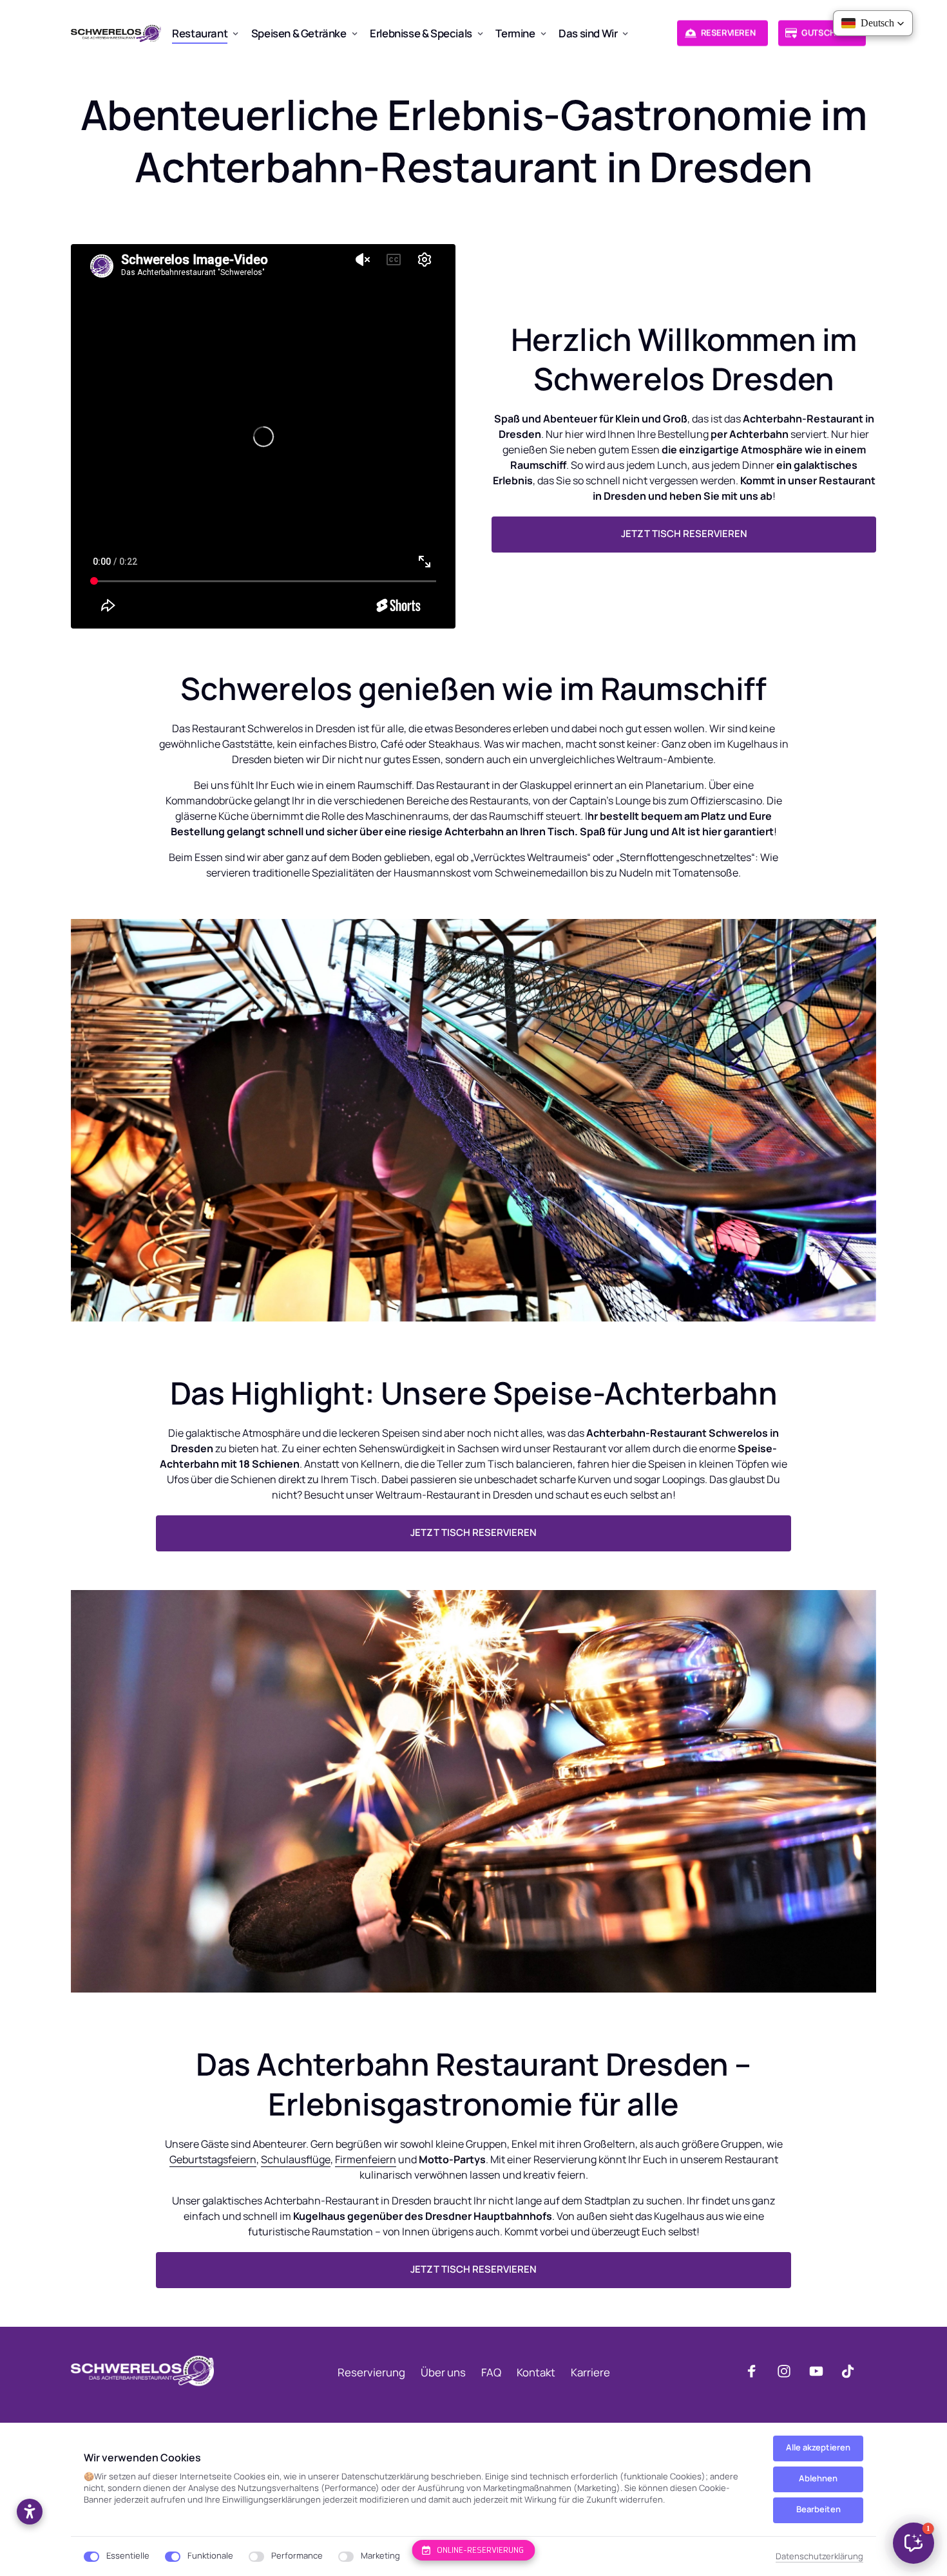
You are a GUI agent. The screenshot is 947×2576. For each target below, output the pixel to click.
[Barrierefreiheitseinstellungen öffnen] (30, 2512)
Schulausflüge (296, 2159)
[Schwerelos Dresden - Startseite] (116, 33)
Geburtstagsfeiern (213, 2159)
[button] (914, 2543)
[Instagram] (789, 2371)
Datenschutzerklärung (819, 2557)
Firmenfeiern (366, 2159)
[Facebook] (757, 2371)
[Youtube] (821, 2371)
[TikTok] (852, 2371)
